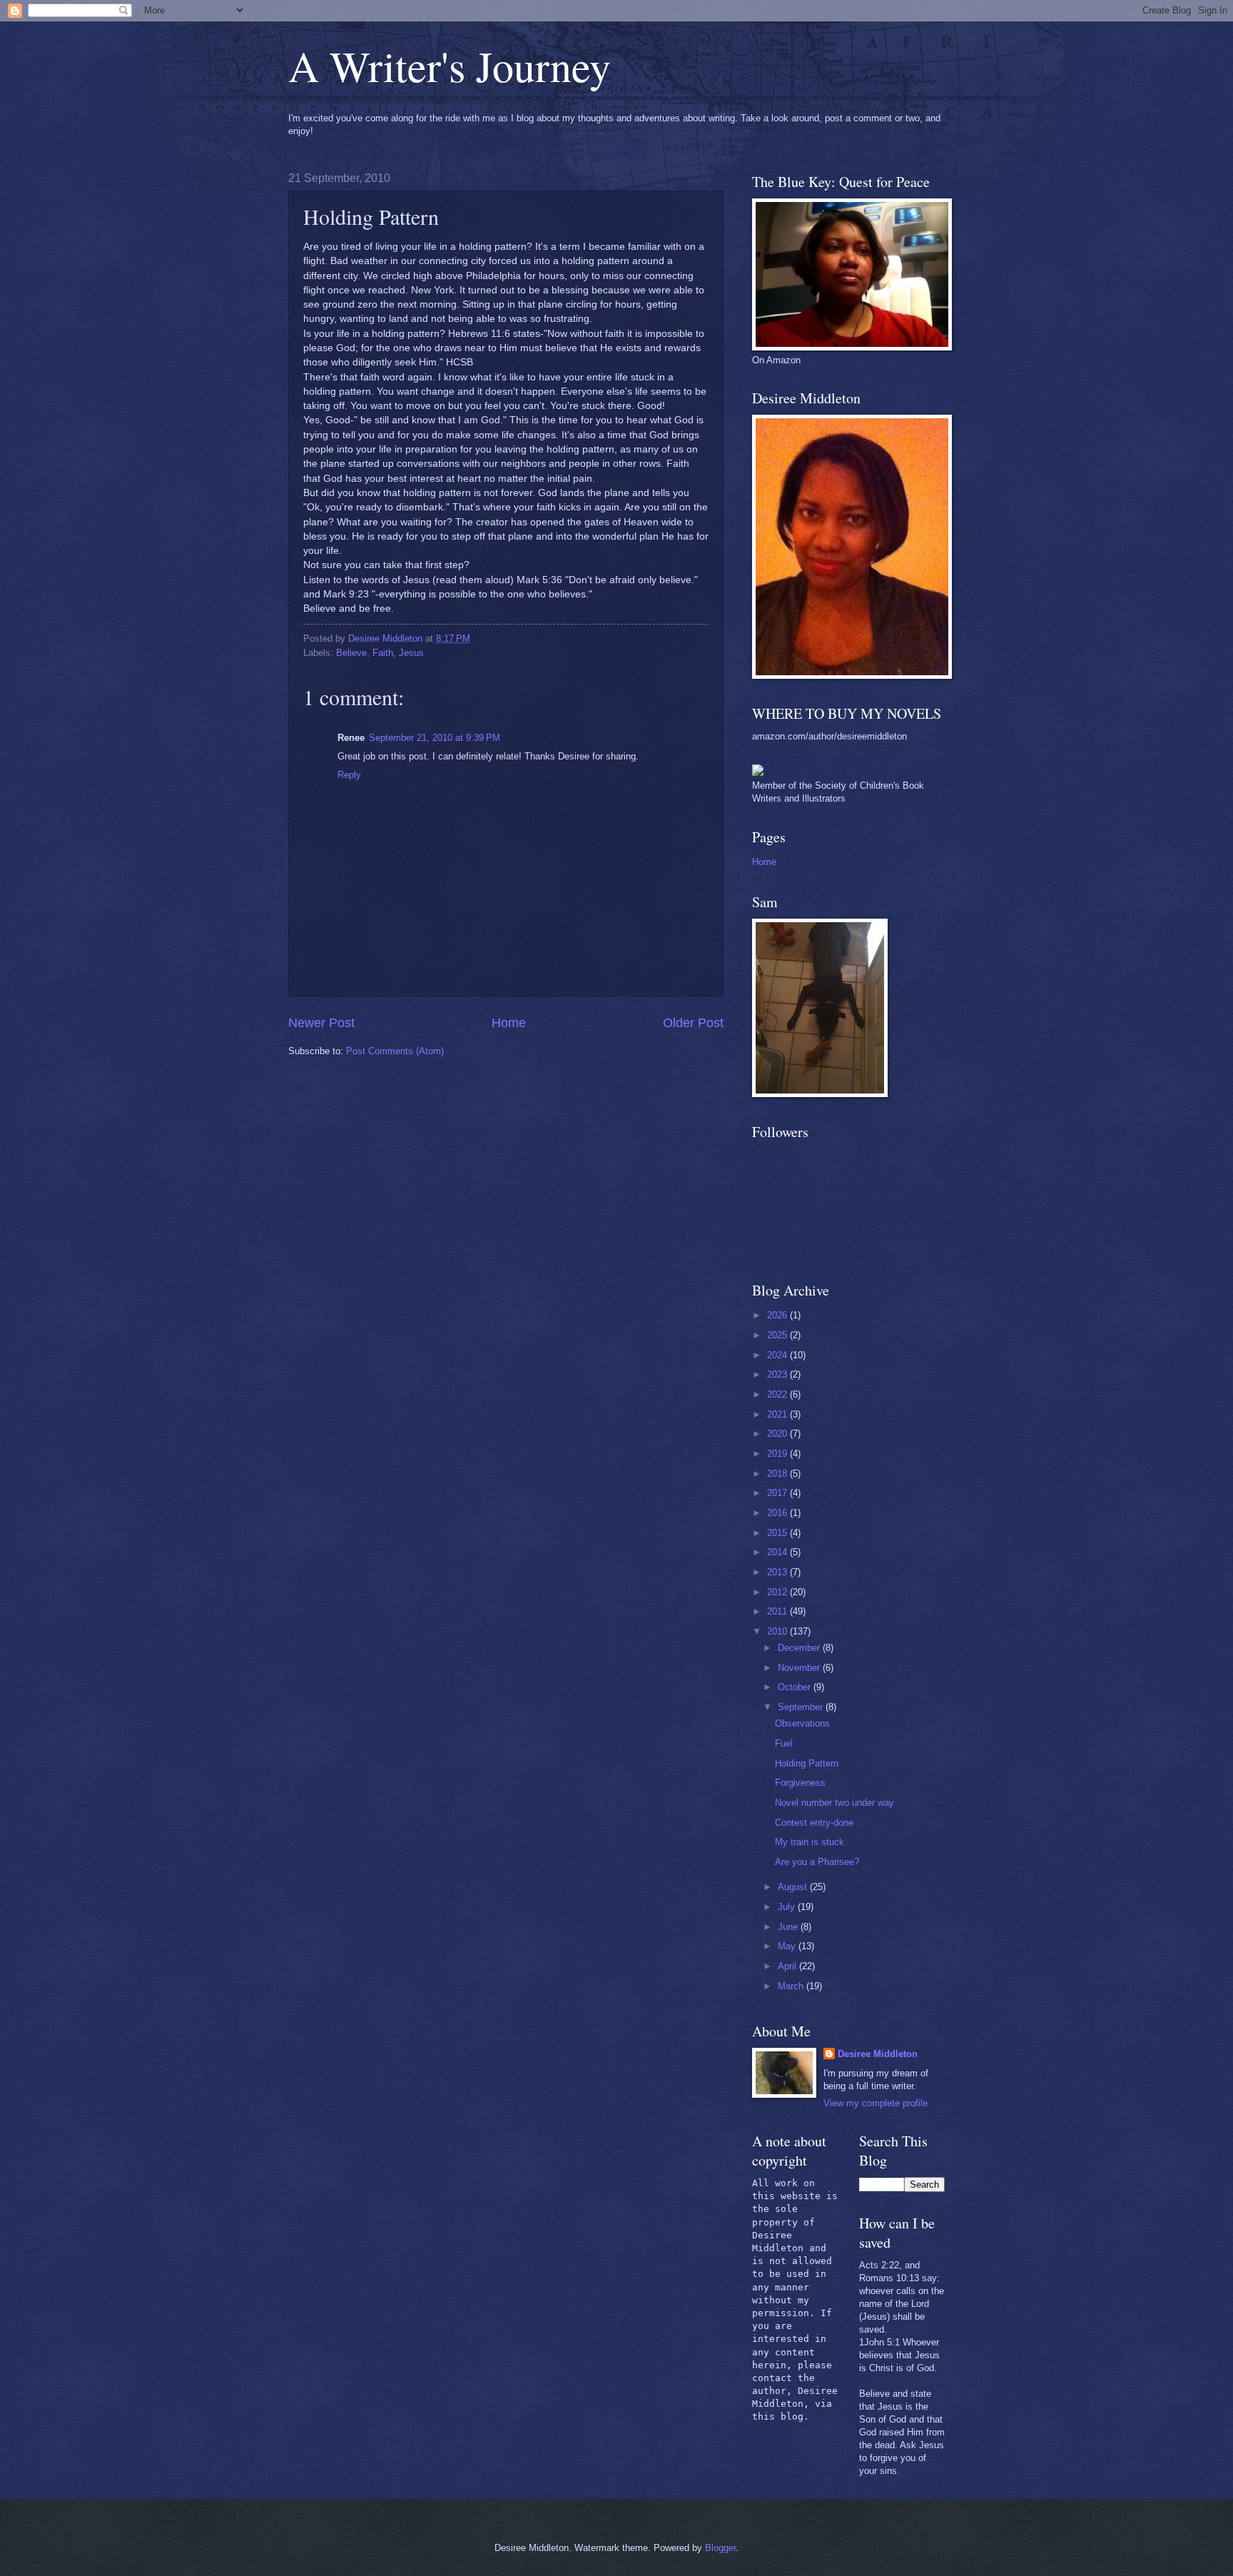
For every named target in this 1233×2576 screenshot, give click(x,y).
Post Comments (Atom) (395, 1051)
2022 (778, 1394)
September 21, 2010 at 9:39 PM (435, 738)
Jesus (411, 653)
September (802, 1707)
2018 (778, 1474)
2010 (778, 1631)
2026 (778, 1315)
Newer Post (321, 1023)
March (792, 1986)
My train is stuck (810, 1842)
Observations (802, 1723)
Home (509, 1023)
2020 (778, 1434)
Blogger (720, 2548)
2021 (778, 1414)
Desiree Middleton (878, 2054)
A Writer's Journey (450, 66)
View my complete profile (876, 2103)
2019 (778, 1454)
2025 (778, 1335)
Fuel (784, 1743)
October (796, 1687)
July (788, 1907)
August (794, 1887)
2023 (778, 1374)
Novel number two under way (834, 1803)
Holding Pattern (807, 1763)
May (788, 1946)
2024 (778, 1355)
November (800, 1668)
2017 (778, 1493)
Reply (349, 775)
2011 (778, 1611)
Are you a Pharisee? (817, 1862)
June (789, 1927)
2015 (778, 1533)
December (800, 1648)
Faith (383, 653)
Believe (351, 653)
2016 (778, 1513)
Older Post (693, 1023)
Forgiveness (800, 1783)
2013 (778, 1572)
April (788, 1966)
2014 (778, 1552)
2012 (778, 1592)
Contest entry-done (814, 1823)
